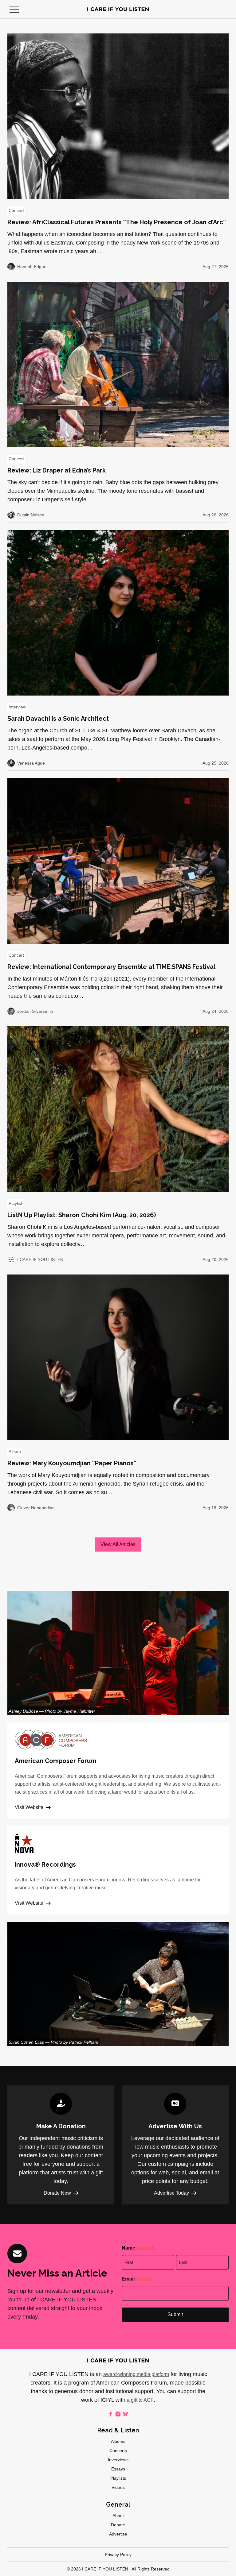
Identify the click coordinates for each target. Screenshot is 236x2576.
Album (15, 1452)
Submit (175, 2314)
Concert (16, 210)
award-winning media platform (136, 2374)
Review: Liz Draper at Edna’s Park (57, 470)
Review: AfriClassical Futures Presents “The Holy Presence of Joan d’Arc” (117, 222)
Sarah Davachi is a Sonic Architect (58, 719)
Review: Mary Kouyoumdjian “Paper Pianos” (72, 1463)
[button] (14, 9)
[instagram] (118, 2414)
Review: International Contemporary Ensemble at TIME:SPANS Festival (111, 967)
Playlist (15, 1203)
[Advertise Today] (175, 2145)
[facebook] (111, 2414)
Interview (17, 707)
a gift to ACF (140, 2400)
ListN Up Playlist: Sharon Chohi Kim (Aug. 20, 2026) (82, 1215)
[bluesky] (125, 2414)
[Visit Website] (118, 1771)
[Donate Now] (61, 2145)
